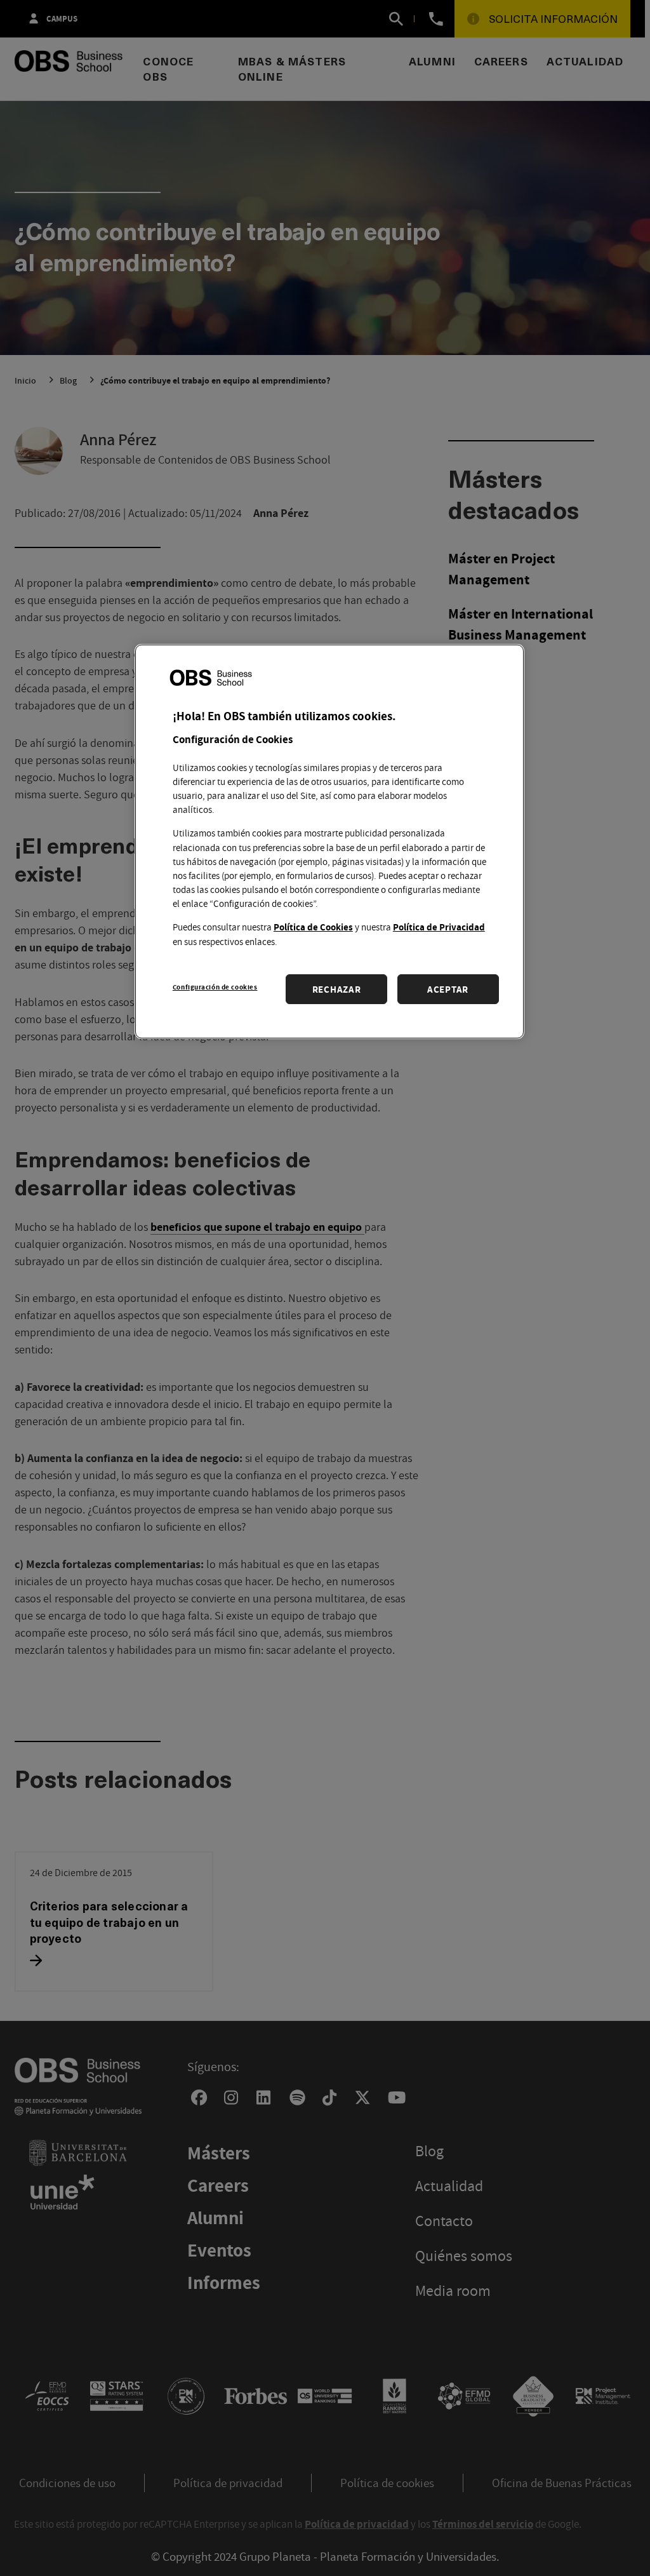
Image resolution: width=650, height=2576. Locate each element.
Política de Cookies (313, 927)
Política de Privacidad (439, 927)
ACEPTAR (448, 989)
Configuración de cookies (215, 987)
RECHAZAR (337, 989)
